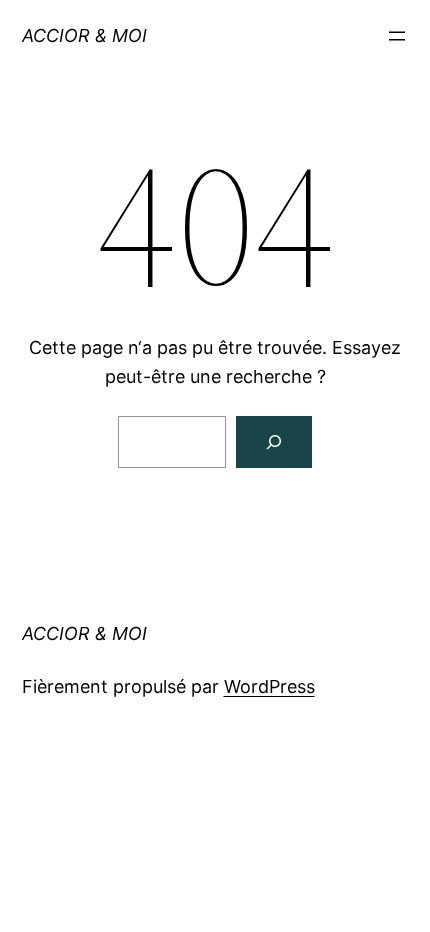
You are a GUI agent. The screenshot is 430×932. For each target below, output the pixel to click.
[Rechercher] (274, 442)
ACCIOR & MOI (84, 35)
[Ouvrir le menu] (397, 36)
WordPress (269, 686)
